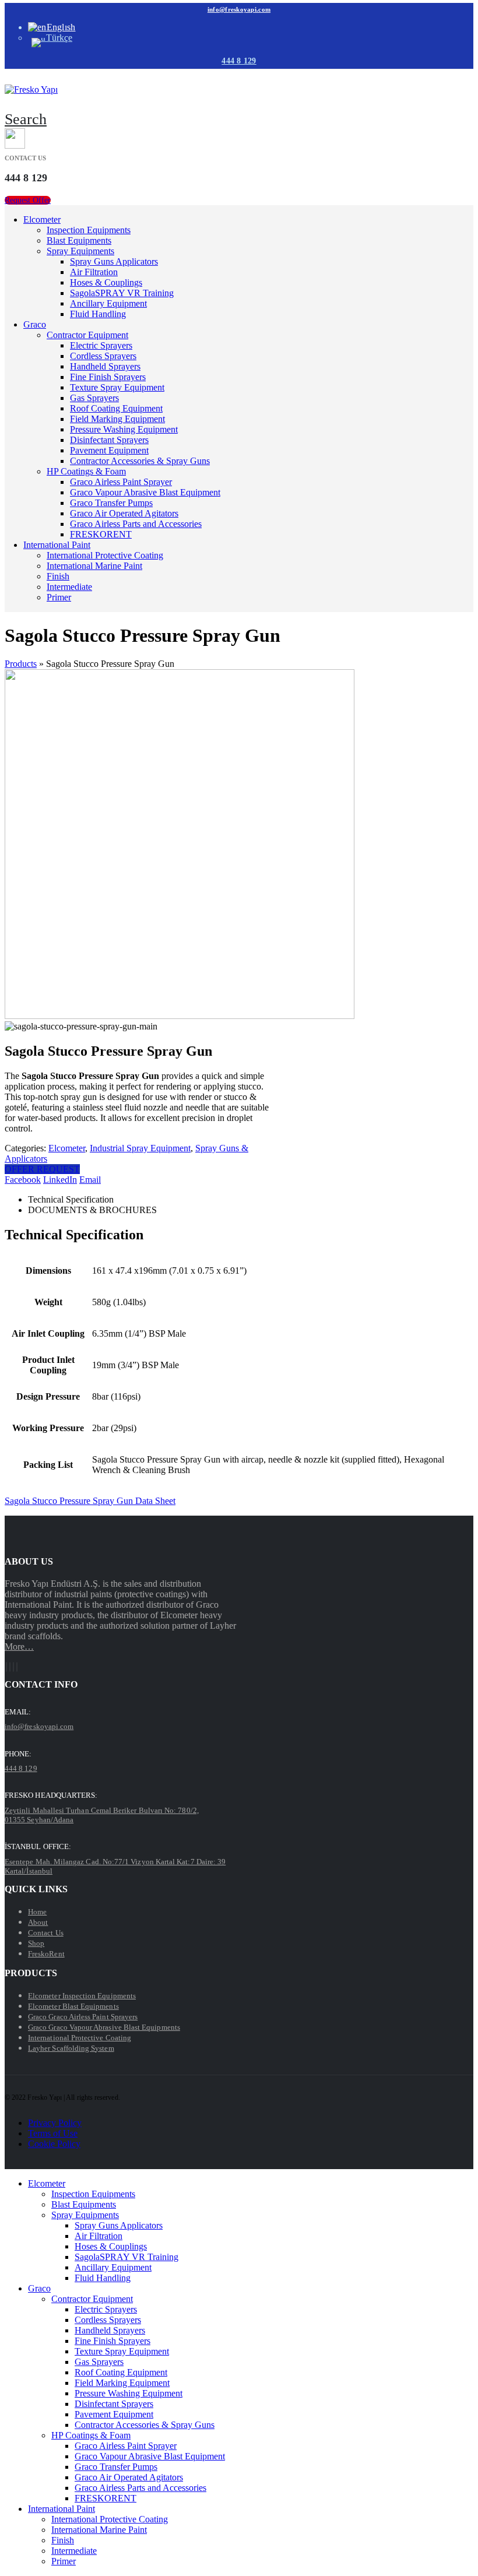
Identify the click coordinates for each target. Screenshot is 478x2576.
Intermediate (69, 587)
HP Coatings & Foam (86, 471)
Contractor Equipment (87, 335)
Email (90, 1180)
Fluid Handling (98, 314)
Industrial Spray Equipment (140, 1148)
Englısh (61, 27)
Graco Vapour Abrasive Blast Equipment (145, 492)
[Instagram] (13, 1667)
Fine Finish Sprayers (108, 377)
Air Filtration (94, 272)
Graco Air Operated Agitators (124, 513)
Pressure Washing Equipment (124, 429)
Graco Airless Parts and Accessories (136, 524)
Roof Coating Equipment (116, 408)
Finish (58, 576)
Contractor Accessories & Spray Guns (140, 461)
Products (21, 664)
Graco (35, 324)
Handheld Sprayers (105, 366)
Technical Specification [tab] (71, 1199)
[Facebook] (6, 1667)
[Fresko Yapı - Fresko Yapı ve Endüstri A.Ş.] (31, 89)
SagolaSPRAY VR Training (122, 293)
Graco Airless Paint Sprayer (121, 482)
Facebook (23, 1180)
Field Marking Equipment (117, 419)
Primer (59, 597)
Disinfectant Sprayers (109, 440)
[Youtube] (10, 1667)
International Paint (57, 545)
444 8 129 (239, 61)
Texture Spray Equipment (117, 387)
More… (19, 1647)
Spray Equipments (80, 251)
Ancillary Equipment (108, 303)
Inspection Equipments (89, 230)
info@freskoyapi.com (239, 9)
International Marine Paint (94, 566)
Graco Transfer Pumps (111, 503)
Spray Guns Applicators (114, 261)
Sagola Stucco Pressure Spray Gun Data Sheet (90, 1501)
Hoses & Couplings (106, 282)
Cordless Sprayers (103, 356)
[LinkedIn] (17, 1667)
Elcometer (42, 219)
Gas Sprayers (94, 398)
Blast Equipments (79, 240)
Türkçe (59, 38)
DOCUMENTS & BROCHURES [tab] (92, 1210)
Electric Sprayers (101, 345)
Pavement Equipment (109, 450)
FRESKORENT (101, 534)
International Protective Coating (105, 555)
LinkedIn (60, 1180)
